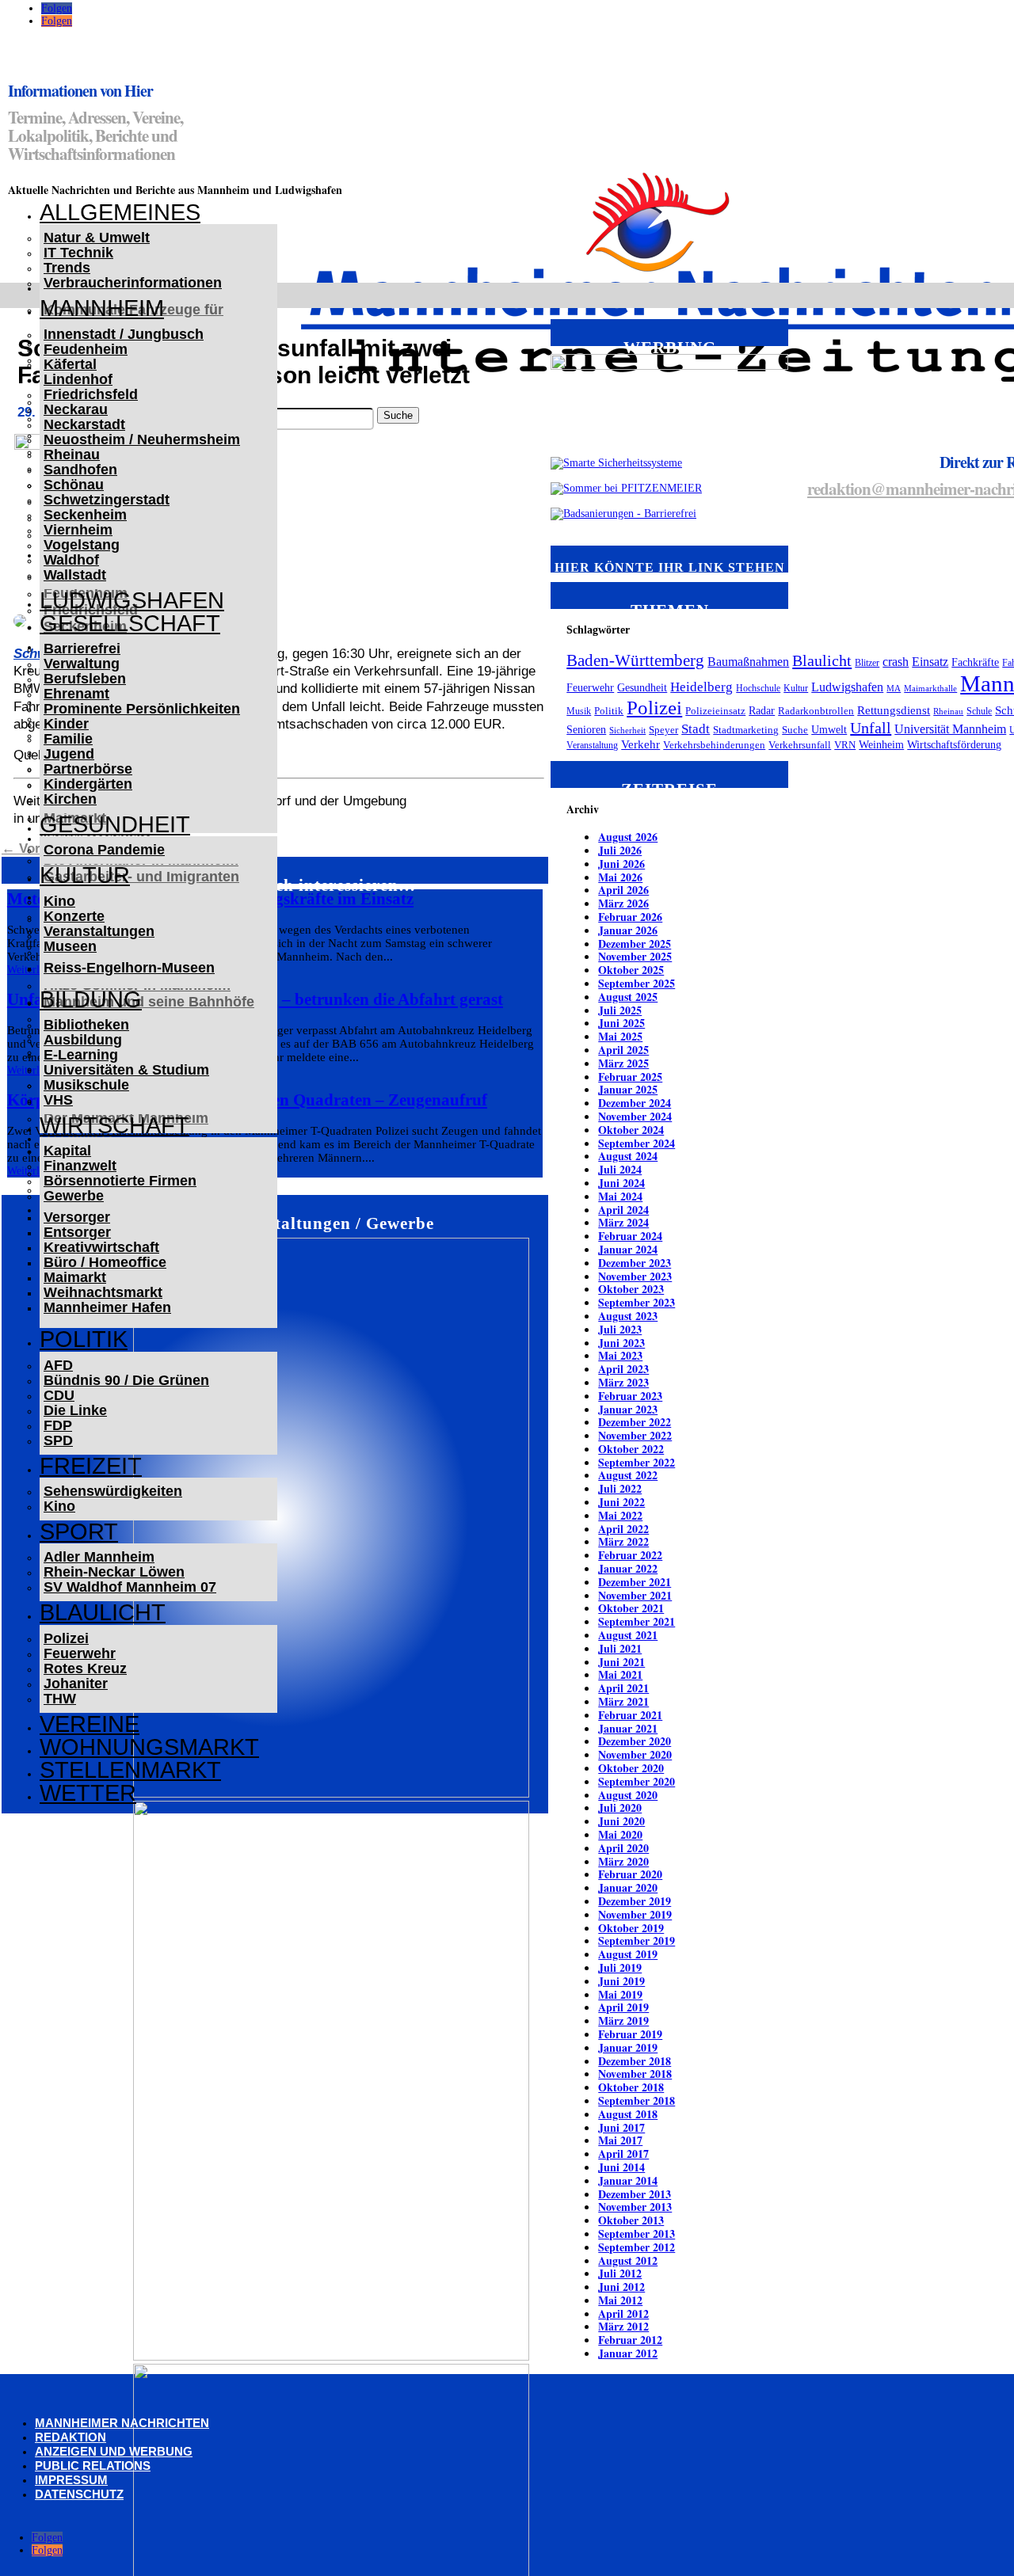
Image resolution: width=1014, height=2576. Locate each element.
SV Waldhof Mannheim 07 (130, 1587)
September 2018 (637, 2100)
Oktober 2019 (631, 1928)
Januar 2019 (628, 2047)
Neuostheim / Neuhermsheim (142, 439)
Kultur (85, 875)
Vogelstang (82, 545)
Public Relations (93, 2466)
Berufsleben (85, 679)
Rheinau (72, 455)
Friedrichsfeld (91, 394)
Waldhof (71, 560)
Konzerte (74, 916)
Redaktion (71, 2437)
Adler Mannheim (99, 1557)
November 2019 (635, 1914)
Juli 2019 (620, 1967)
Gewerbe (74, 1196)
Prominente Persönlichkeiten (142, 709)
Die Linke (75, 1410)
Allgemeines (120, 212)
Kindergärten (88, 784)
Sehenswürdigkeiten (113, 1491)
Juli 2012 (620, 2273)
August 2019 (628, 1954)
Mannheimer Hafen (107, 1307)
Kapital (67, 1151)
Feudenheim (86, 349)
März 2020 (623, 1861)
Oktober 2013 (631, 2220)
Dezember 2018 (635, 2061)
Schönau (74, 485)
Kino (59, 901)
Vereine (90, 1724)
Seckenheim (85, 515)
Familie (68, 739)
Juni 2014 (621, 2167)
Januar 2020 (628, 1887)
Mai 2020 (620, 1834)
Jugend (69, 754)
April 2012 (623, 2313)
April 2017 (623, 2154)
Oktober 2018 (631, 2087)
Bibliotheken (86, 1025)
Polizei (66, 1638)
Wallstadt (75, 575)
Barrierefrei (82, 649)
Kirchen (70, 799)
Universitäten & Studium (126, 1070)
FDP (58, 1425)
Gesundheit (115, 824)
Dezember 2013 (635, 2194)
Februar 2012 (630, 2340)
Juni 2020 (621, 1821)
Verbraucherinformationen (133, 283)
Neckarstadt (84, 424)
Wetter (88, 1793)
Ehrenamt (76, 694)
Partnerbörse (88, 769)
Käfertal (70, 364)
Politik (84, 1339)
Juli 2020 (620, 1807)
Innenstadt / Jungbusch (124, 334)
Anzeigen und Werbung (114, 2451)
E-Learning (81, 1055)
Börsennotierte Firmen (120, 1181)
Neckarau (76, 409)
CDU (59, 1395)
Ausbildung (83, 1040)
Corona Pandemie (104, 850)
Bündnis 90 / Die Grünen (126, 1380)
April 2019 (623, 2007)
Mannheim (102, 308)
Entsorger (77, 1232)
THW (60, 1699)
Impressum (71, 2480)
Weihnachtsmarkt (103, 1292)
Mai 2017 (620, 2140)
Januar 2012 (628, 2353)
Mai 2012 (620, 2300)
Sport (79, 1532)
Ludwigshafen (132, 600)
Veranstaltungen (99, 931)
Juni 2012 (621, 2287)
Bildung (91, 999)
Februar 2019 (630, 2034)
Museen (70, 946)
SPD (58, 1440)
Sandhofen (80, 470)
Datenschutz (79, 2494)
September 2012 (637, 2247)
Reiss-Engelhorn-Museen (129, 968)
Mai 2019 (620, 1994)
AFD (58, 1365)
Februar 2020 (630, 1874)
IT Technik (78, 253)
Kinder (66, 724)
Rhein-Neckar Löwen (114, 1572)
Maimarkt (75, 1277)
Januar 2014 (628, 2180)
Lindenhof (78, 379)
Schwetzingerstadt (107, 500)
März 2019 (623, 2020)
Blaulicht (103, 1612)
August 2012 (628, 2260)
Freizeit (91, 1466)
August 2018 (628, 2114)
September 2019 (637, 1941)
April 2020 (623, 1848)
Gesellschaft (130, 623)
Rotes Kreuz (85, 1669)
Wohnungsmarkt (149, 1747)
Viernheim (78, 530)
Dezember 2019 (635, 1901)
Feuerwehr (80, 1653)
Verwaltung (82, 664)
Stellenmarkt (130, 1770)
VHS (58, 1100)
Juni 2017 (621, 2127)
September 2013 (637, 2234)
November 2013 (635, 2207)
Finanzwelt (80, 1166)
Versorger (77, 1217)
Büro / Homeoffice (105, 1262)
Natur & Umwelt (97, 238)
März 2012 (623, 2326)
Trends (67, 268)
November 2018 (635, 2074)
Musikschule (86, 1085)
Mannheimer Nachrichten (122, 2423)
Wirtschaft (114, 1125)
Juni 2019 (621, 1981)
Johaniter (76, 1684)
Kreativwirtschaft (101, 1247)
